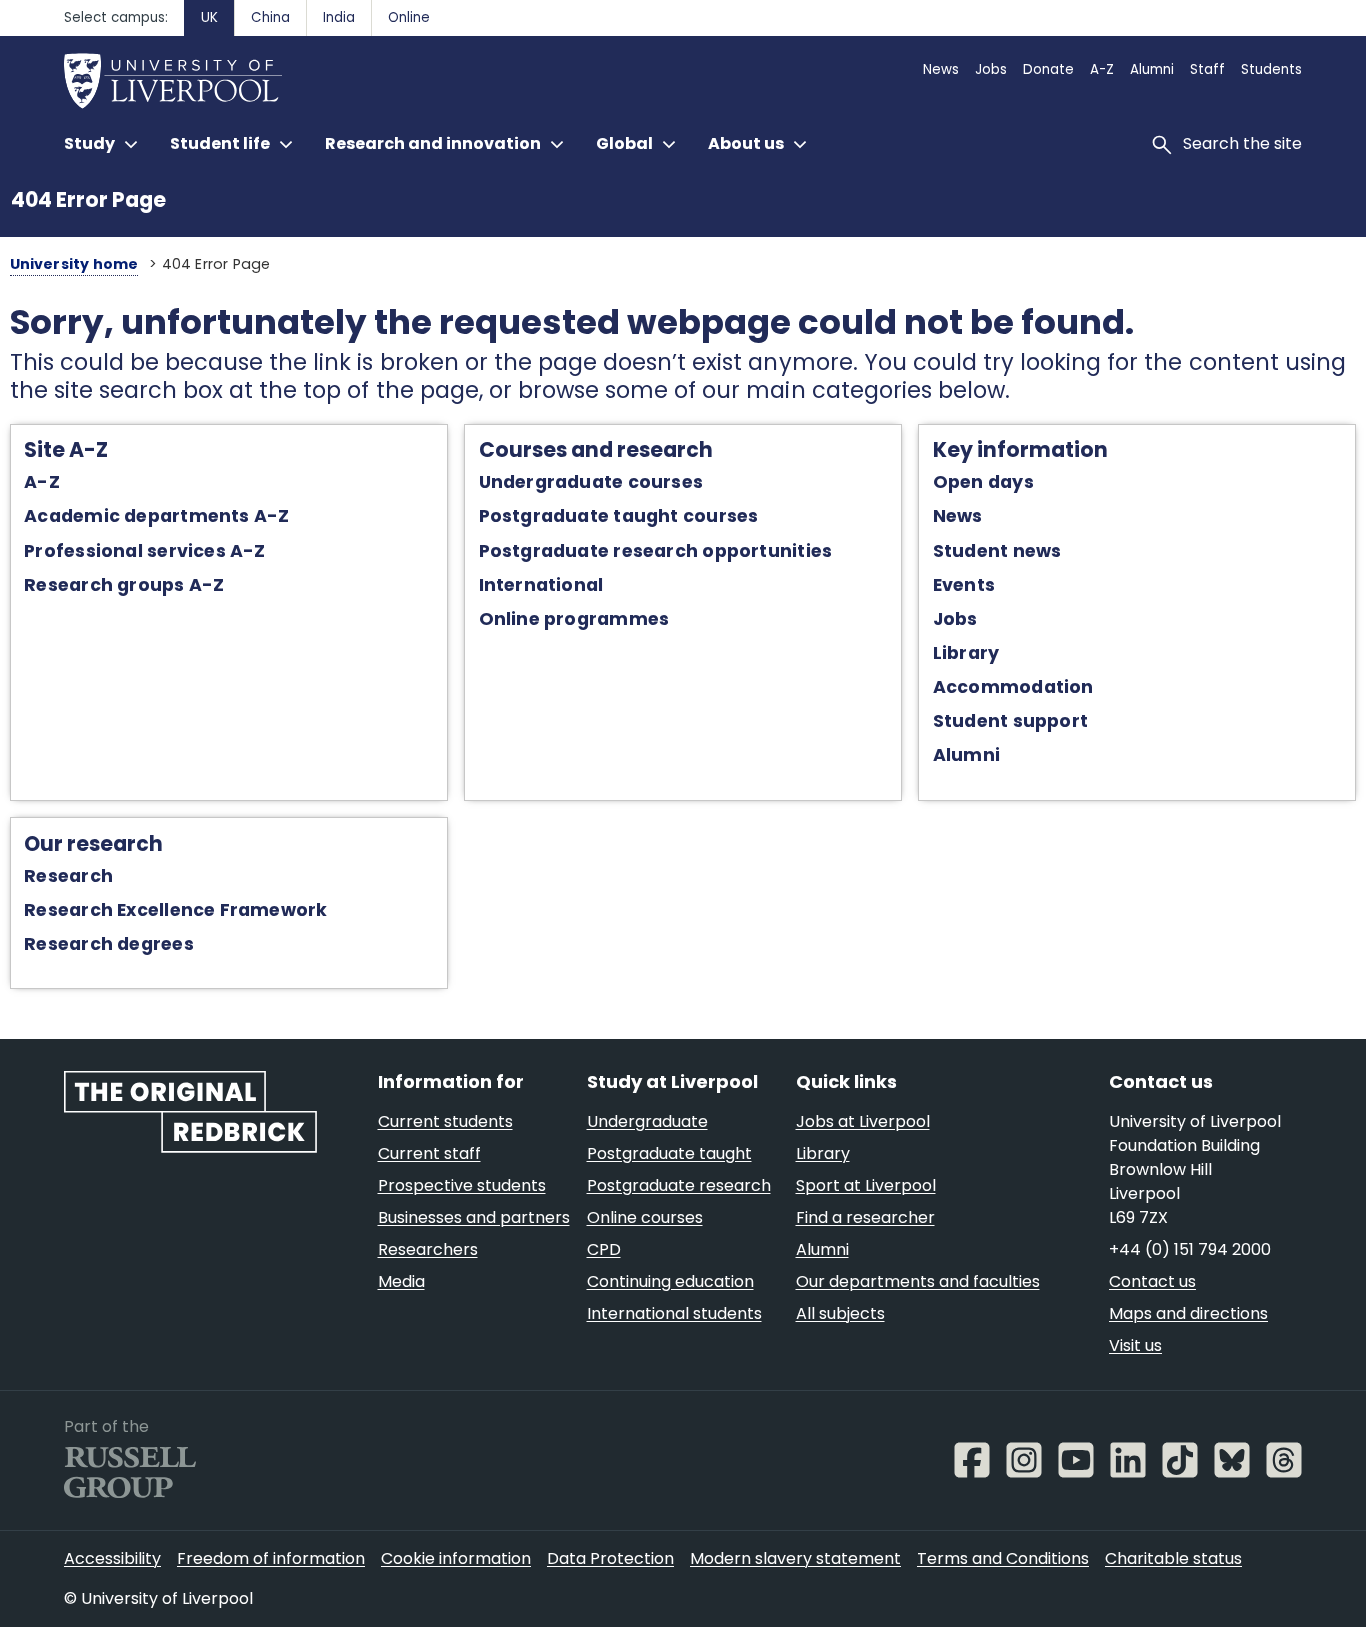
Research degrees (109, 944)
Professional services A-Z (144, 551)
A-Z (42, 482)
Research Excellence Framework (175, 910)
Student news (997, 551)
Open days (983, 482)
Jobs (955, 619)
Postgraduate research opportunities (656, 551)
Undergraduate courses (591, 482)
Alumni (966, 755)
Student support (1010, 721)
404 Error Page (88, 199)
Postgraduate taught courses (619, 516)
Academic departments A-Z (156, 516)
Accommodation (1013, 687)
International (541, 585)
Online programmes (574, 619)
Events (964, 585)
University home (74, 264)
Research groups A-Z (124, 585)
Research (68, 876)
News (958, 516)
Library (966, 653)
